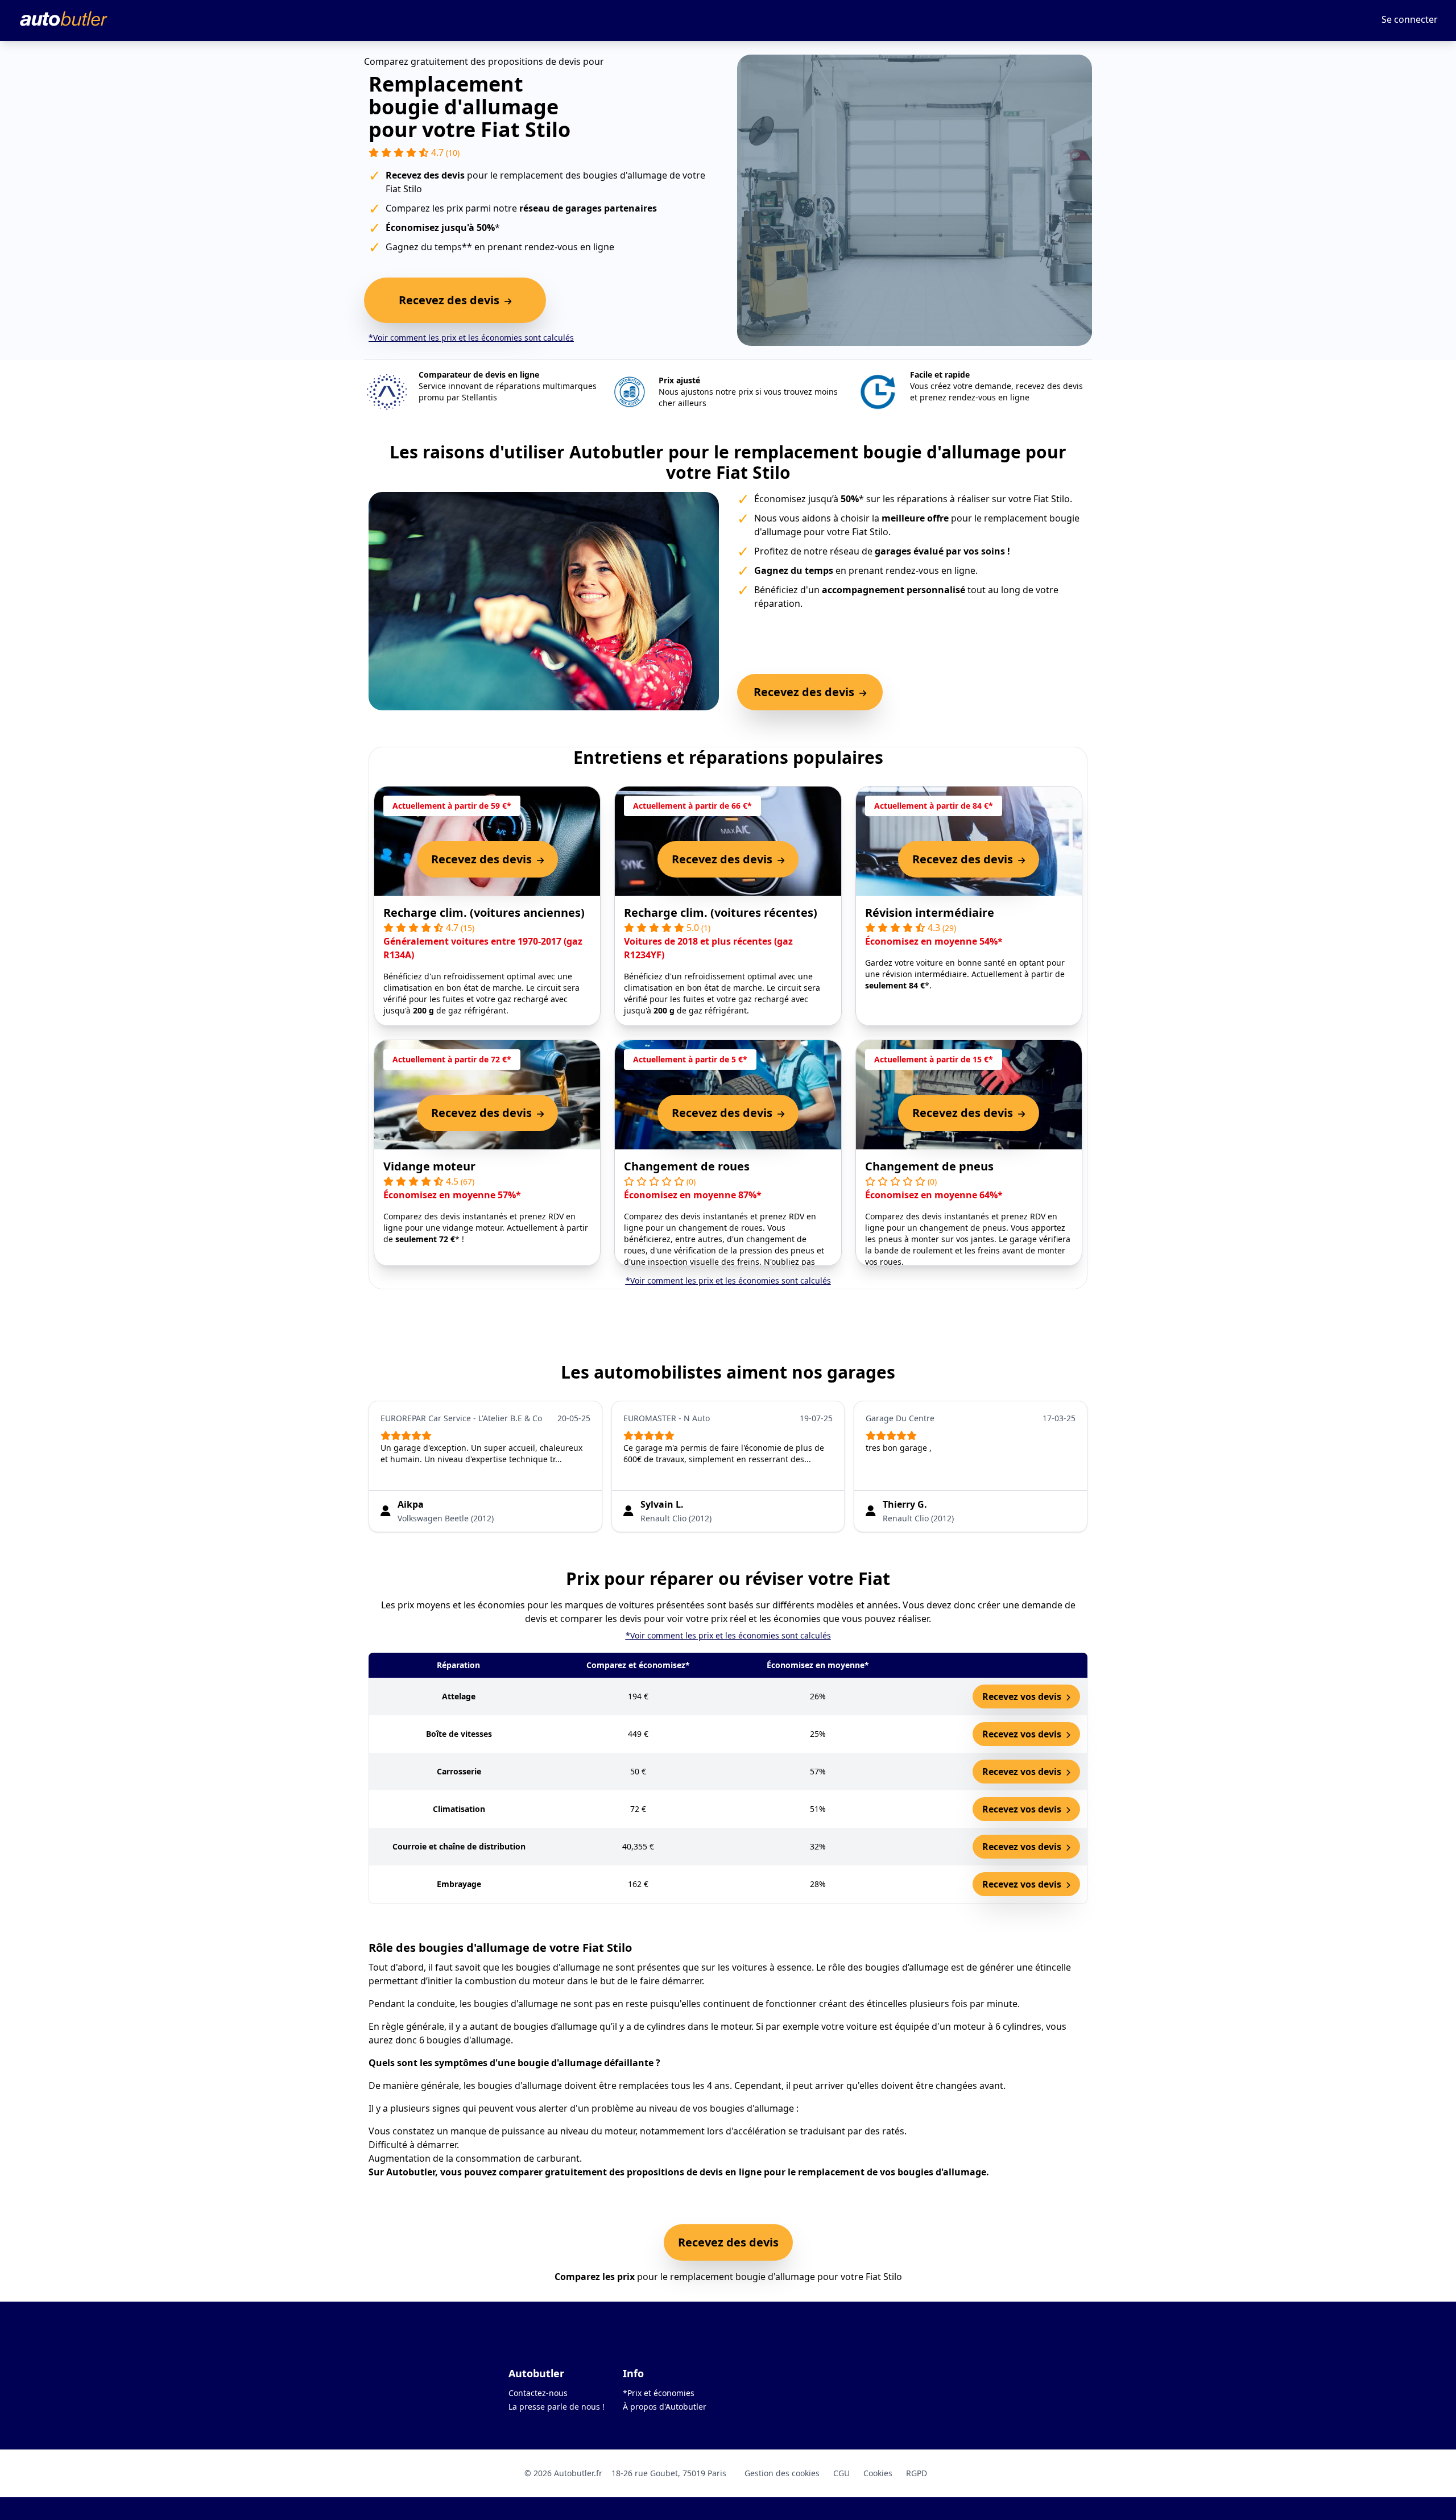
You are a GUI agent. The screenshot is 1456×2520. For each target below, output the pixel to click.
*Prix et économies (659, 2393)
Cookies (878, 2473)
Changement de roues (687, 1166)
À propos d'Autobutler (665, 2407)
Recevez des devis (728, 2242)
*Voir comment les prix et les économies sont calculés (471, 338)
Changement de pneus (929, 1166)
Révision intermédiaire (930, 913)
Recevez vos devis (1023, 1696)
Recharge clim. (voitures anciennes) (484, 913)
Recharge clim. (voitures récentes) (721, 913)
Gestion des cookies (782, 2473)
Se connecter (1410, 19)
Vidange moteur (429, 1166)
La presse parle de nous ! (557, 2407)
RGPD (917, 2473)
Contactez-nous (538, 2393)
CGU (841, 2473)
